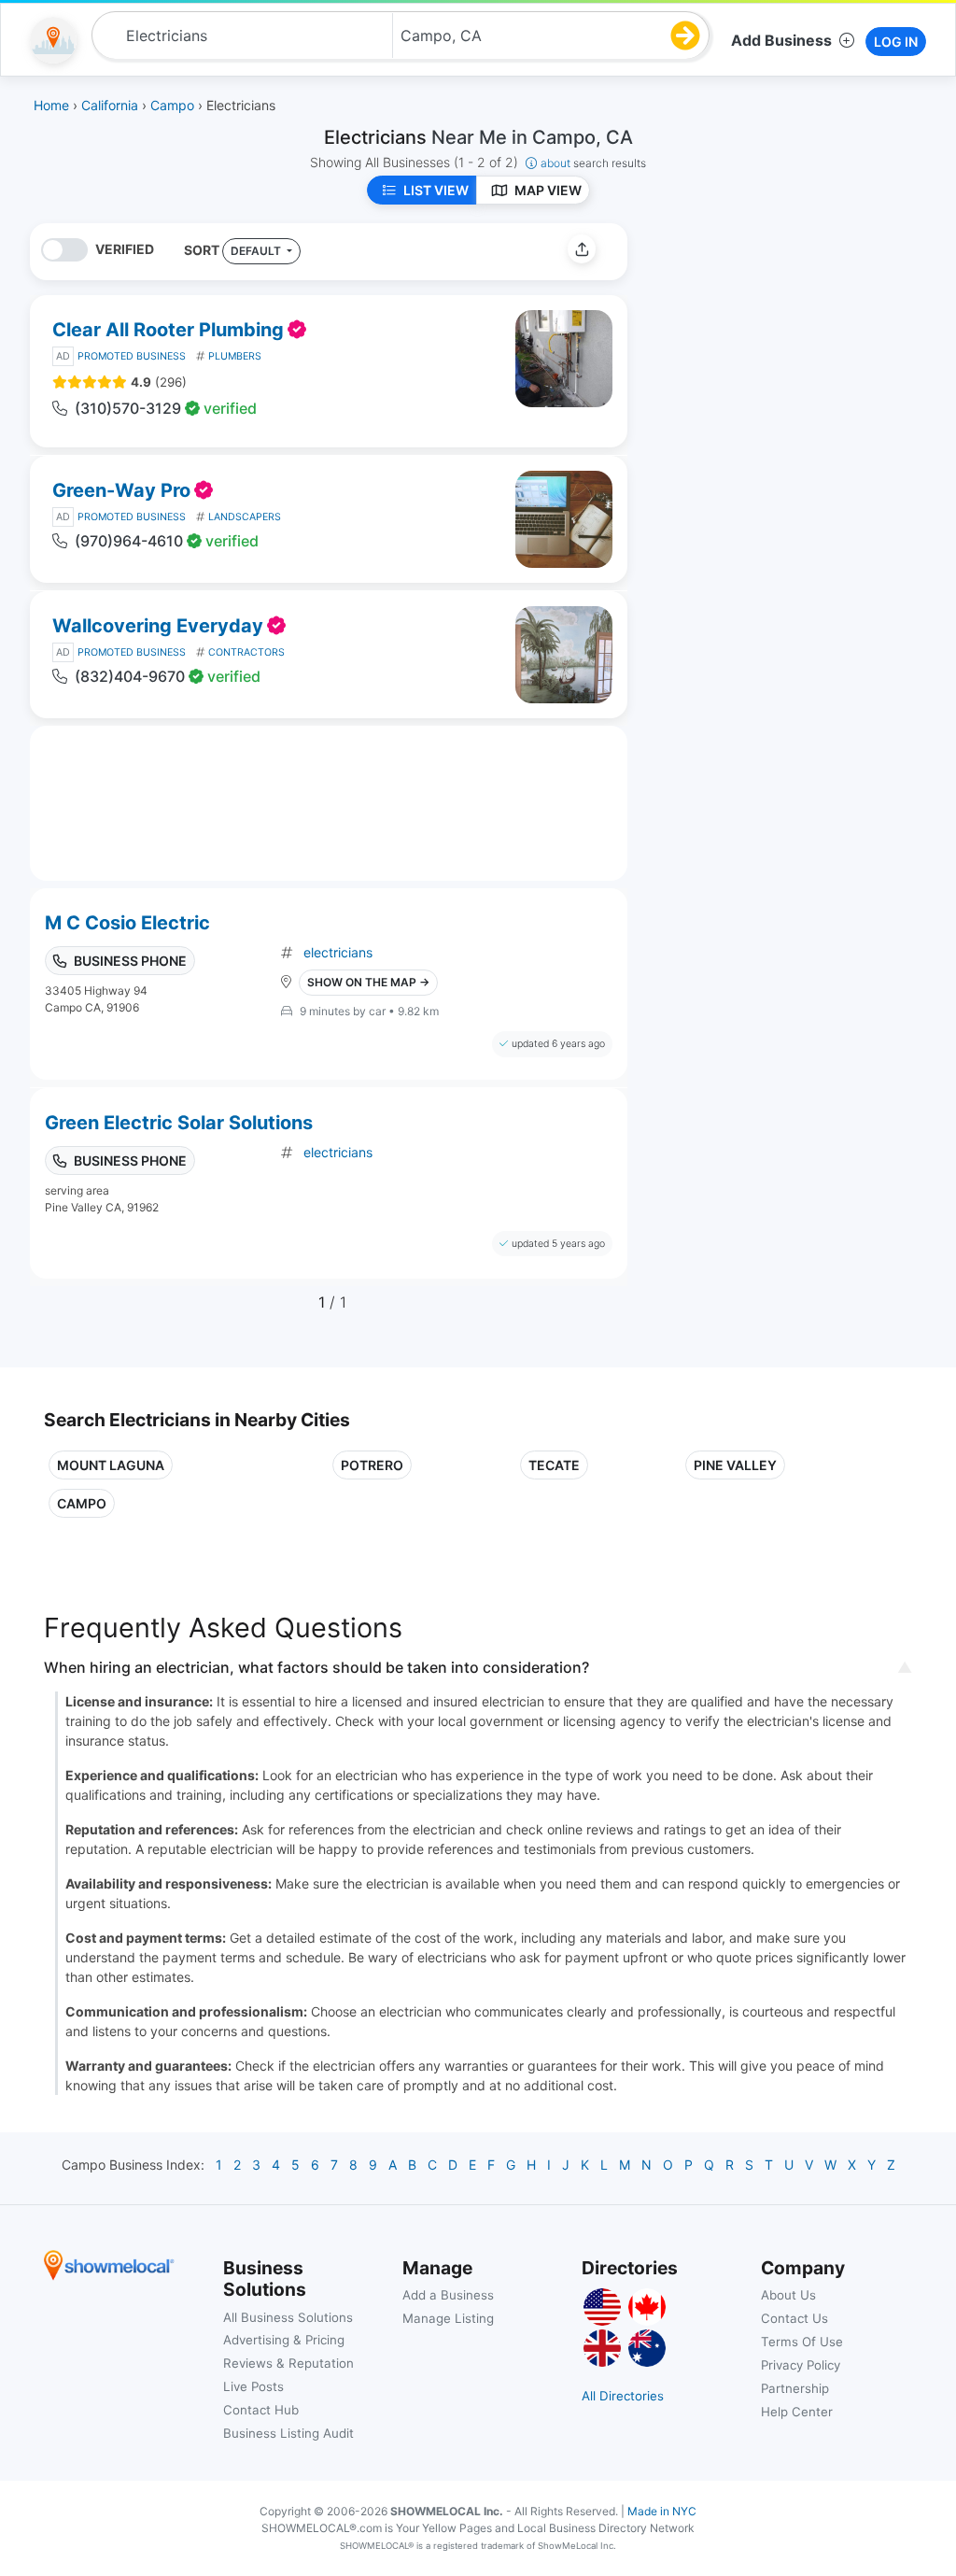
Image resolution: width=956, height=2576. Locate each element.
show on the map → (368, 982)
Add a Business (448, 2295)
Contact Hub (261, 2410)
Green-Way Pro (121, 490)
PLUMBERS (235, 356)
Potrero (372, 1465)
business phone (130, 961)
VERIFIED (125, 249)
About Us (788, 2295)
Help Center (797, 2412)
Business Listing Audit (288, 2433)
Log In (896, 42)
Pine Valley (735, 1465)
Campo (82, 1503)
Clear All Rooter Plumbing (168, 330)
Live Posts (253, 2386)
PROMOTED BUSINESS (132, 356)
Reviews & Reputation (288, 2363)
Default (257, 251)
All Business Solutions (288, 2317)
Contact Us (794, 2318)
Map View (548, 190)
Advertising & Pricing (284, 2340)
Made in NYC (662, 2511)
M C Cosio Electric (127, 923)
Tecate (554, 1465)
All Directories (623, 2396)
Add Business (781, 40)
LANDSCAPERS (245, 517)
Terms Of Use (802, 2342)
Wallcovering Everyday (158, 626)
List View (436, 190)
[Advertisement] (798, 354)
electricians (338, 952)
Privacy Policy (801, 2365)
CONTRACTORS (246, 652)
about (593, 163)
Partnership (795, 2388)
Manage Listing (448, 2318)
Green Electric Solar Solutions (179, 1123)
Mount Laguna (111, 1465)
